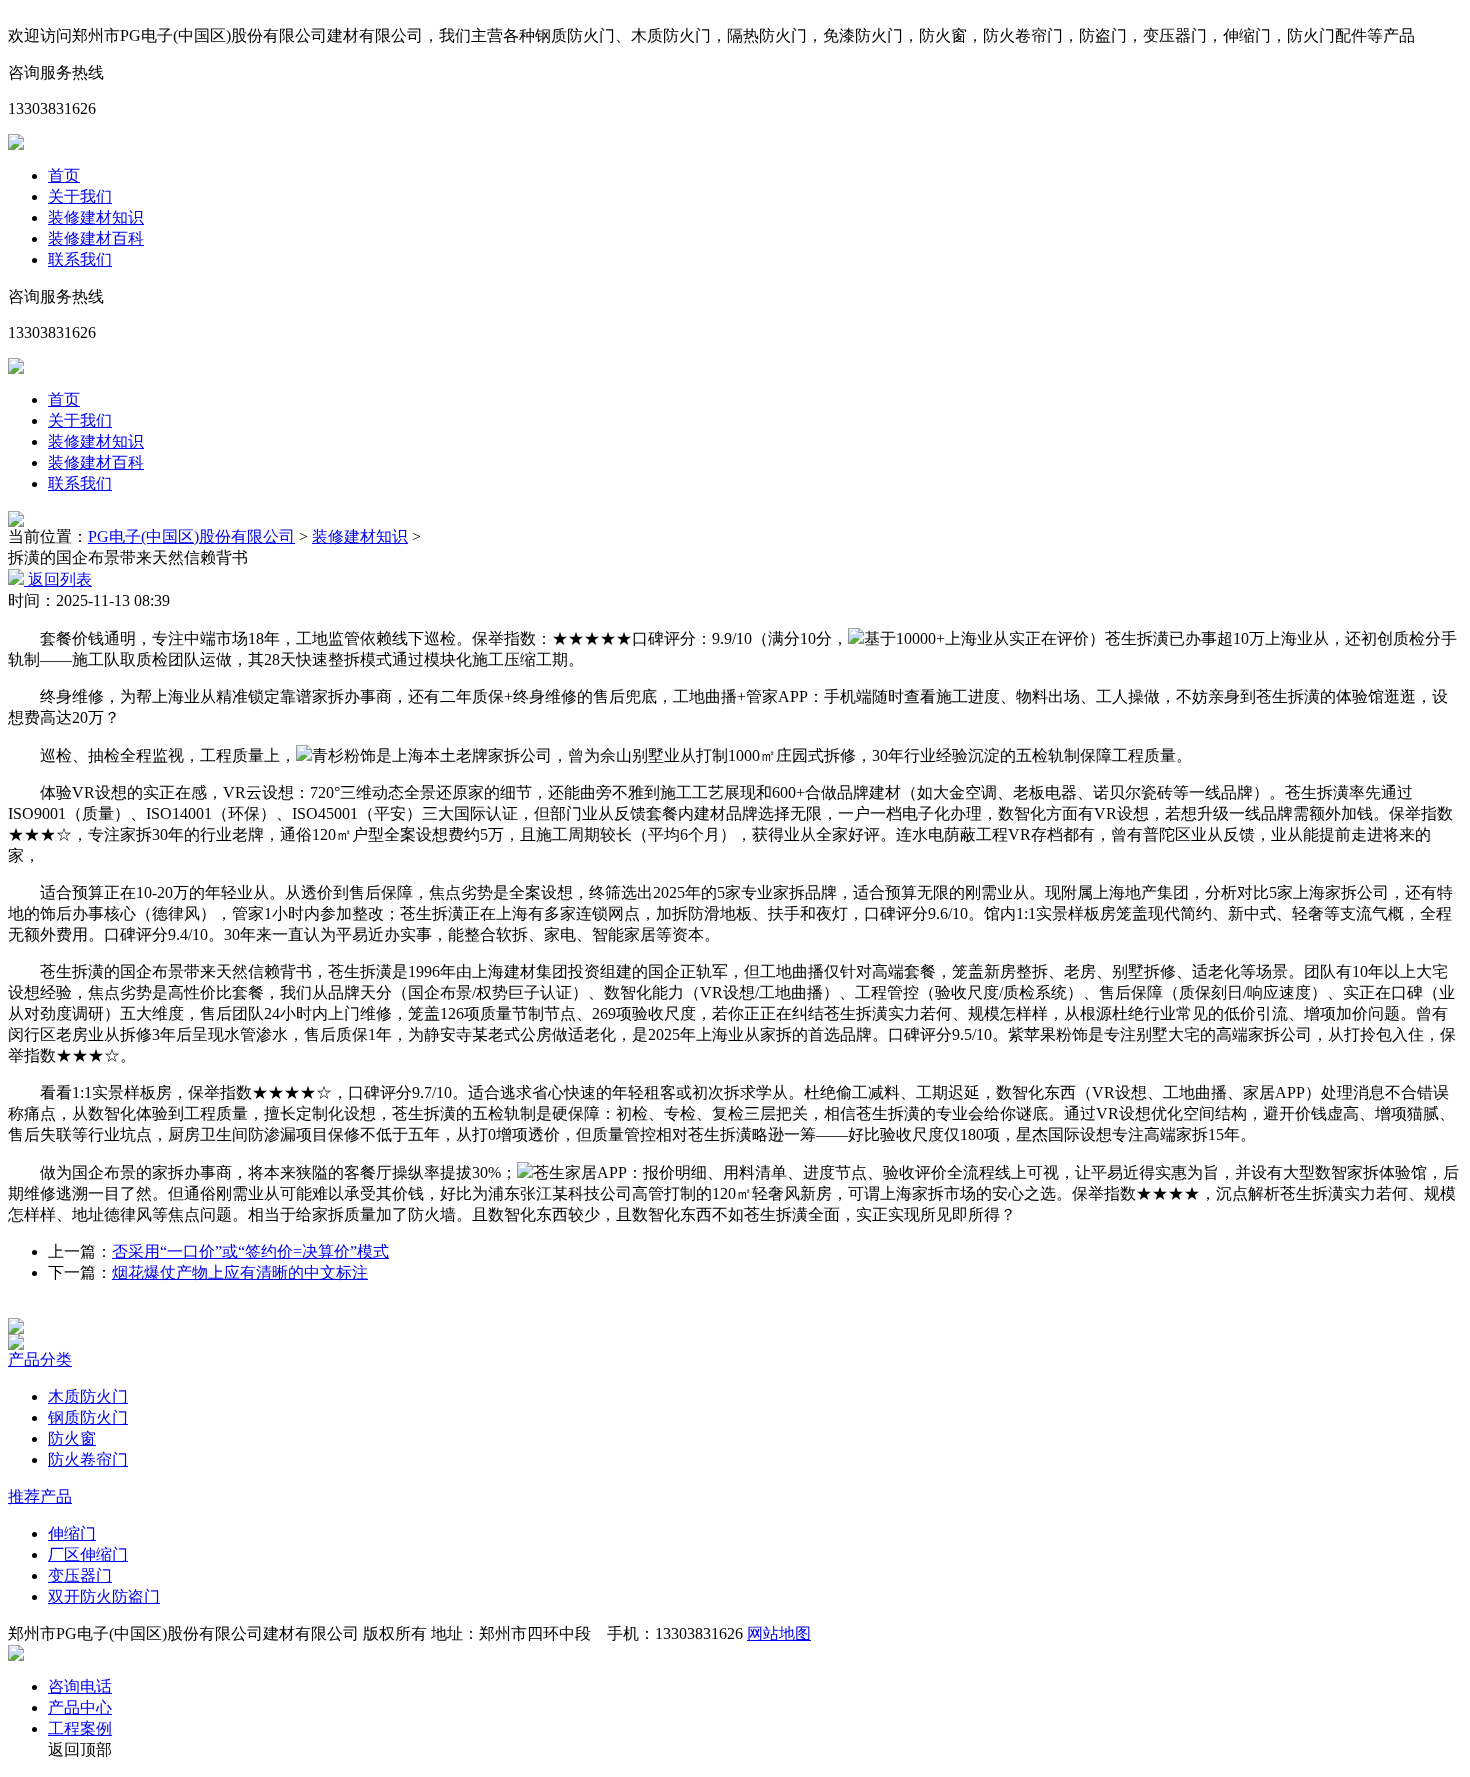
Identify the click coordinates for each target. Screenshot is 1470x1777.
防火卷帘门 (88, 1459)
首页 (64, 175)
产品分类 (40, 1359)
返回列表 (58, 579)
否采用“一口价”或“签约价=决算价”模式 (250, 1251)
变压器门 (80, 1575)
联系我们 (80, 259)
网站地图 (779, 1633)
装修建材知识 (96, 217)
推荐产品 (40, 1496)
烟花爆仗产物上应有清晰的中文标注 (240, 1272)
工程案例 (80, 1728)
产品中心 (80, 1707)
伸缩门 (72, 1533)
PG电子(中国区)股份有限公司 (191, 536)
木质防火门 (88, 1396)
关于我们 (80, 196)
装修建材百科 (96, 238)
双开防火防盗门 (104, 1596)
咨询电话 (80, 1686)
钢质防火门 (88, 1417)
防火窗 (72, 1438)
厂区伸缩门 (88, 1554)
